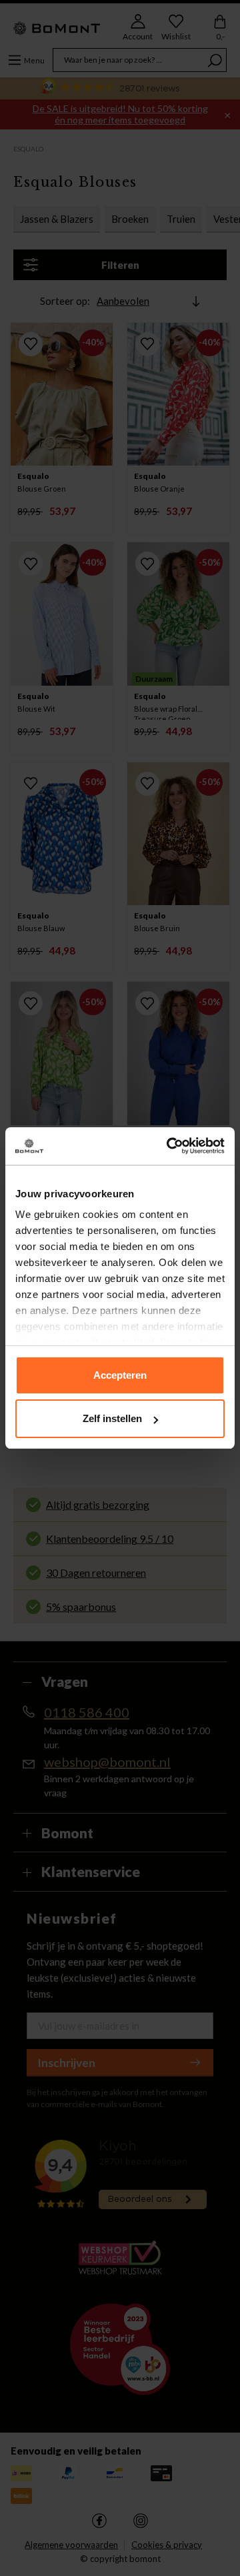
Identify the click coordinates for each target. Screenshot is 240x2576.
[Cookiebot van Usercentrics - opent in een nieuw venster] (169, 1146)
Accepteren (120, 1375)
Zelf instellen (112, 1418)
